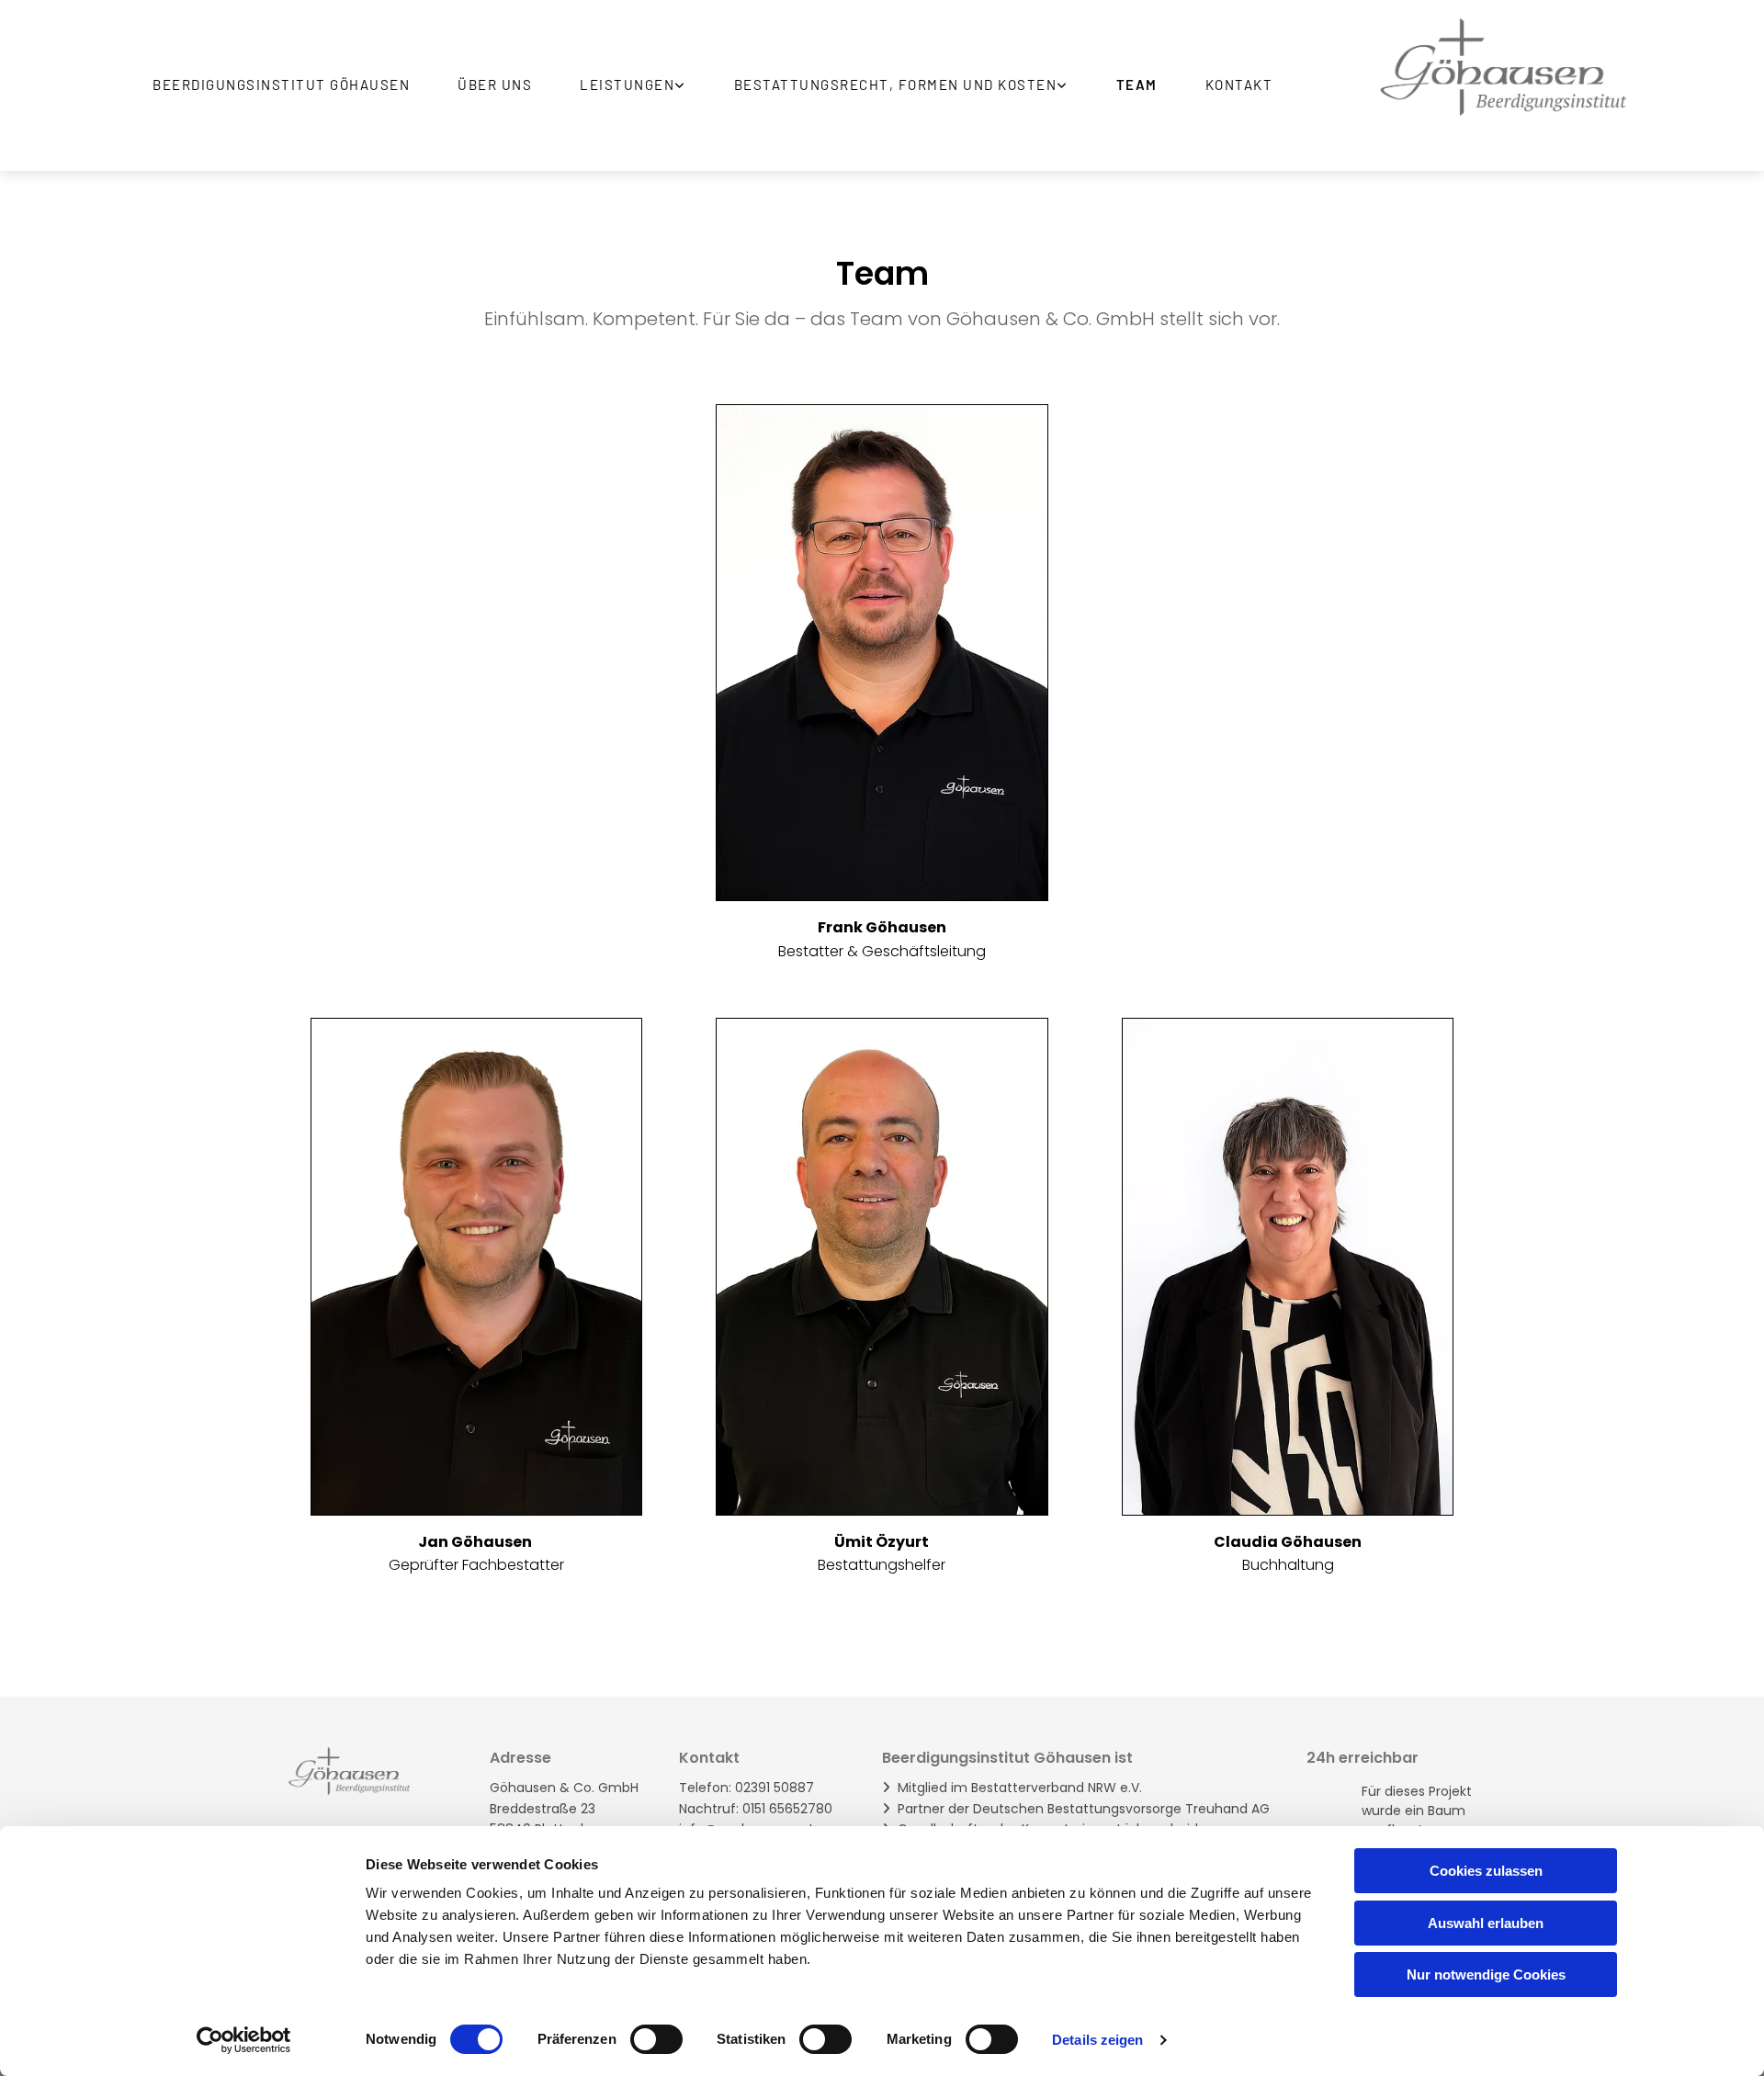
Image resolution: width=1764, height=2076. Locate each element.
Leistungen (627, 85)
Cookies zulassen (1486, 1871)
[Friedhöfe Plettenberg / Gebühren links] (1064, 85)
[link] (642, 85)
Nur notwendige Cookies (1486, 1974)
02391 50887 (773, 1788)
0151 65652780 (787, 1809)
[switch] (656, 2039)
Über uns (495, 85)
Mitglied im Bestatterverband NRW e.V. (1020, 1788)
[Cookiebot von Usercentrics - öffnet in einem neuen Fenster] (244, 2040)
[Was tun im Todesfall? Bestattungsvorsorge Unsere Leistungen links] (682, 85)
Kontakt (1239, 85)
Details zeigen (1097, 2040)
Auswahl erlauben (1486, 1923)
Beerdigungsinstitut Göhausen (281, 85)
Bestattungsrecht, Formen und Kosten (896, 85)
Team (1137, 85)
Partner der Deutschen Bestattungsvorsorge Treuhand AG (1084, 1809)
